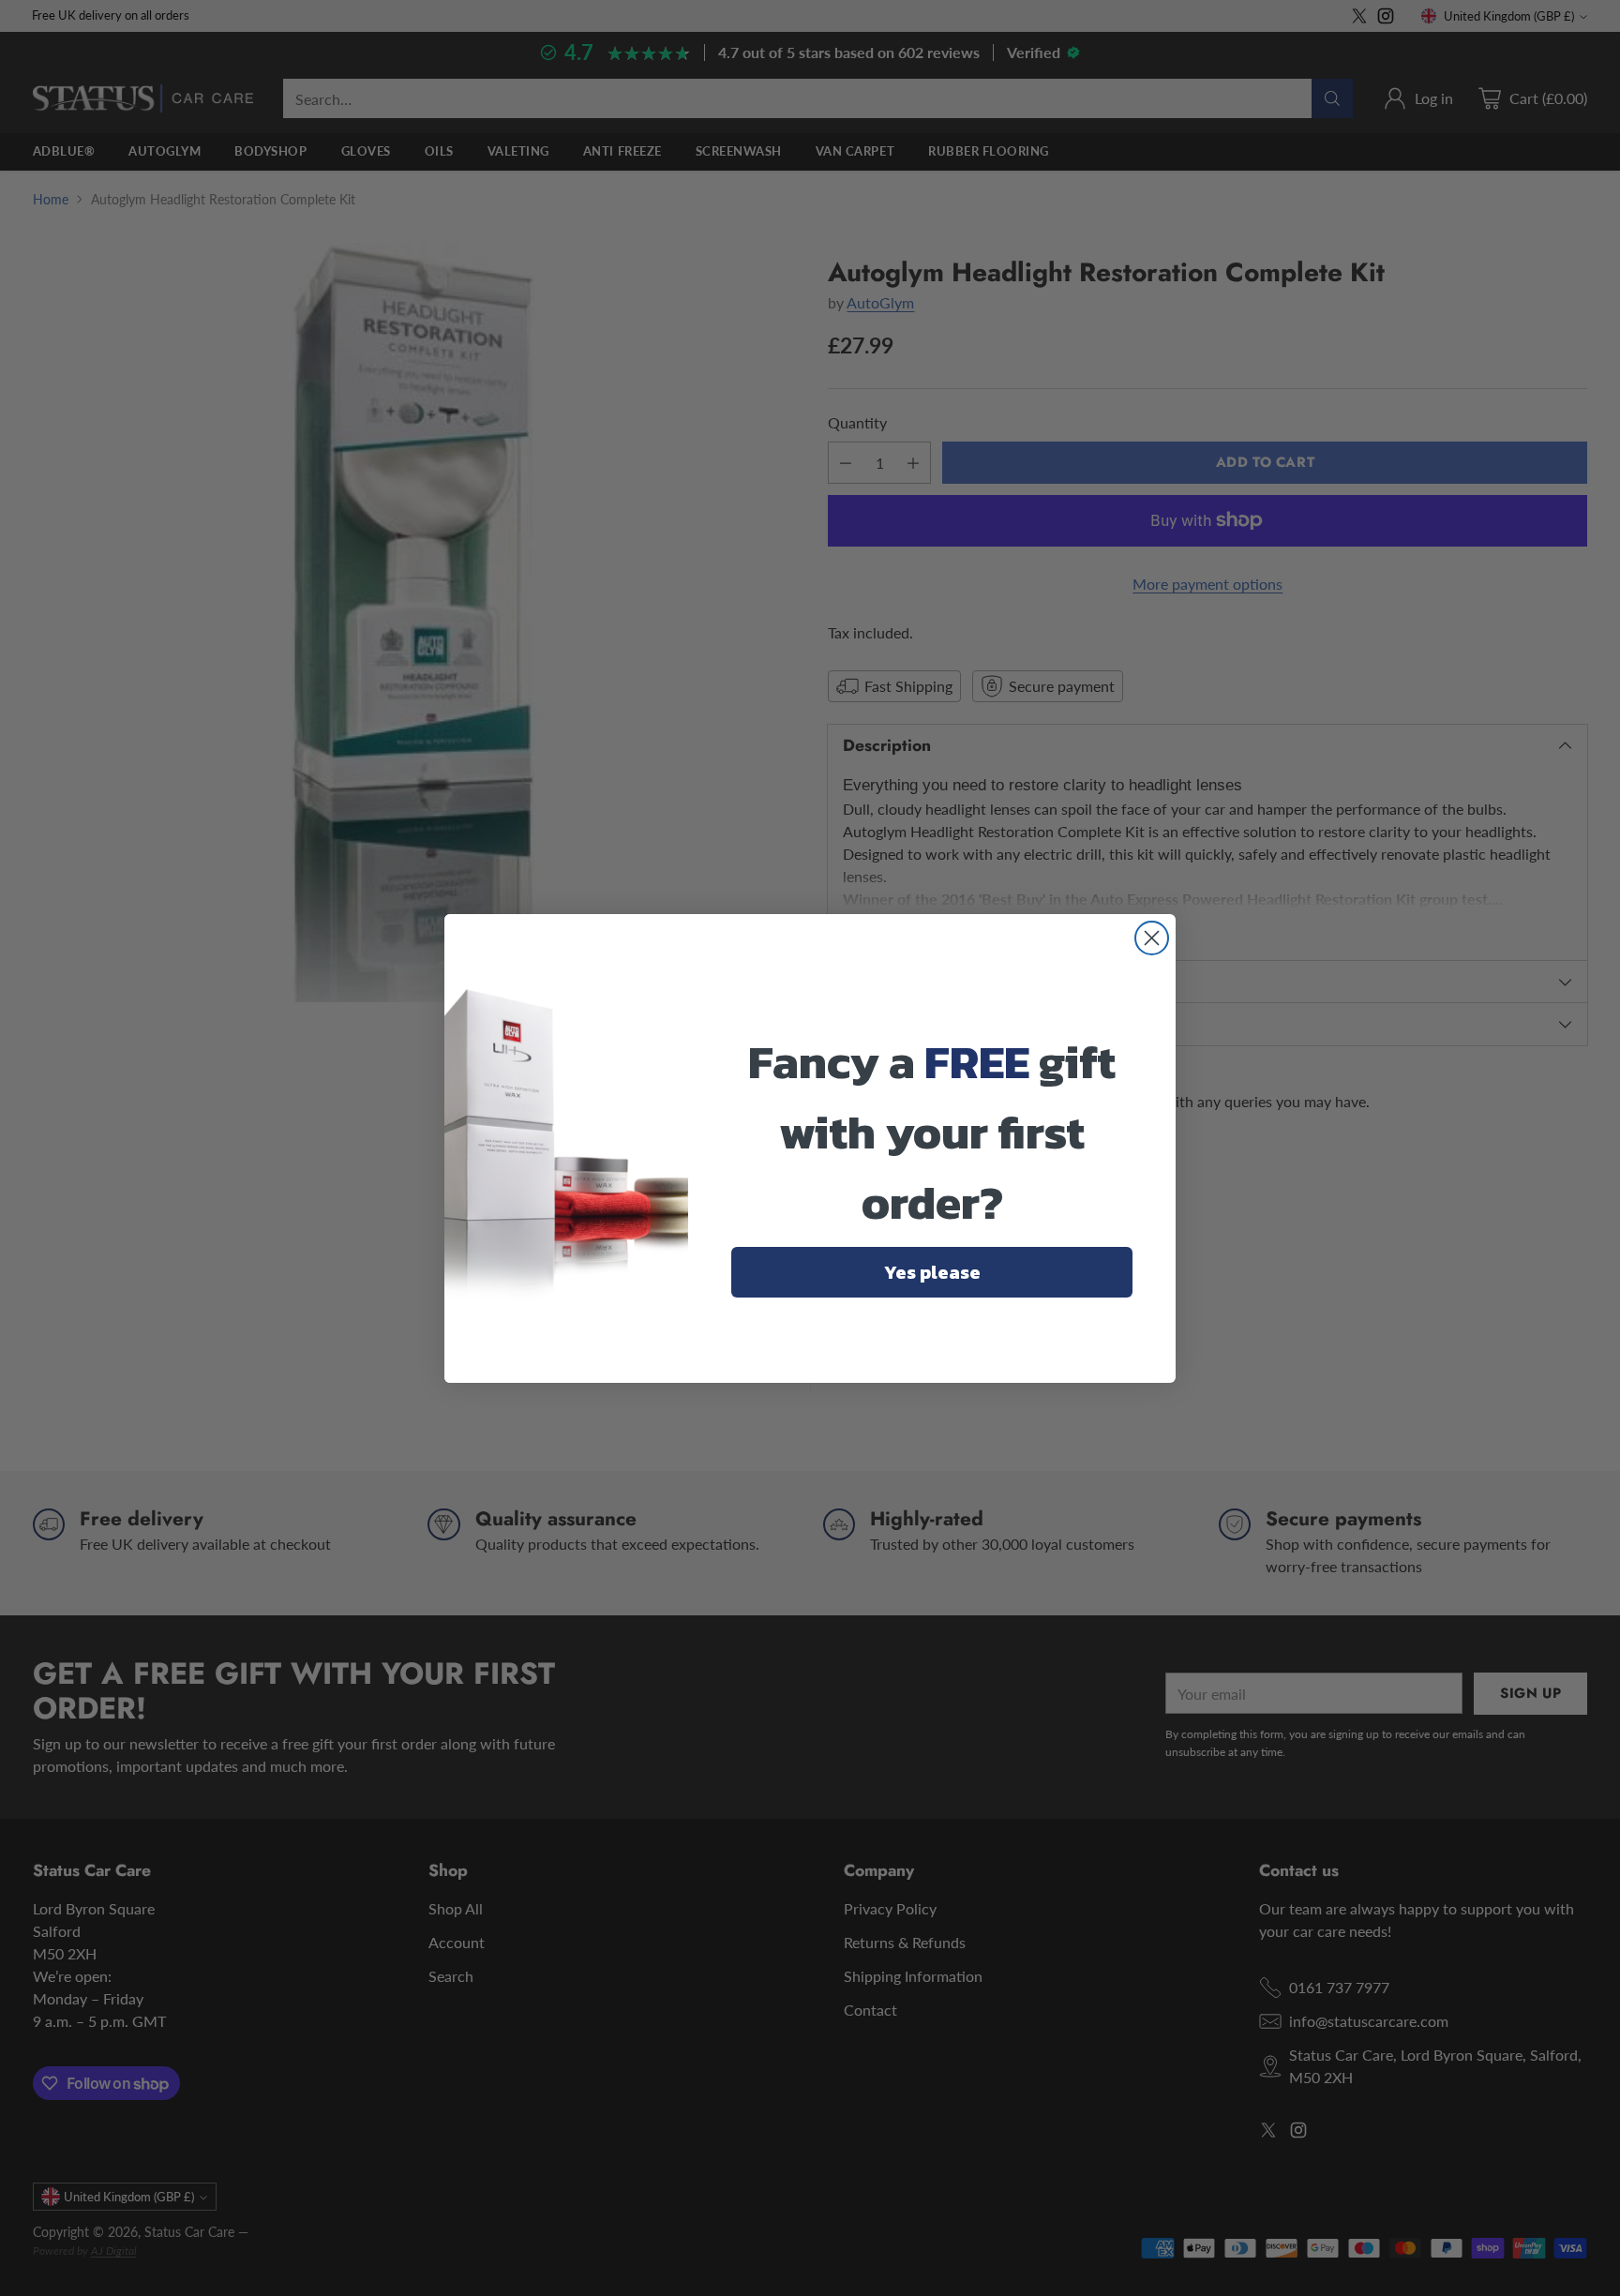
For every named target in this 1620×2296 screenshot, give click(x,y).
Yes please (932, 1272)
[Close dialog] (1152, 938)
